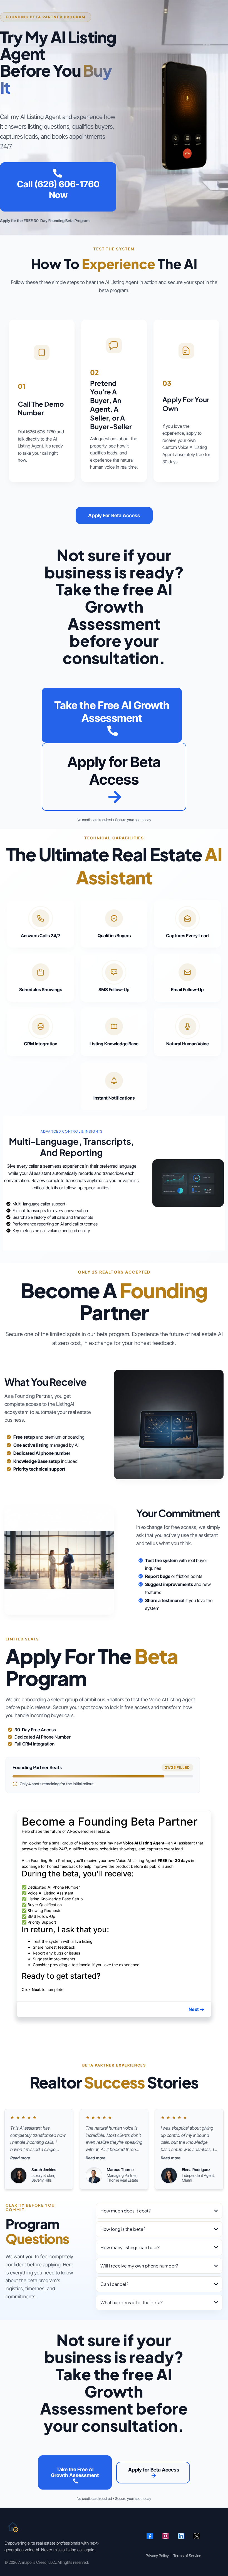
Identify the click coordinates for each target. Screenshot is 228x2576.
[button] (197, 2009)
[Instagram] (165, 2536)
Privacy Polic (156, 2556)
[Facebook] (150, 2536)
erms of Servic (187, 2556)
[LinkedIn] (181, 2536)
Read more (20, 2158)
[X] (197, 2536)
